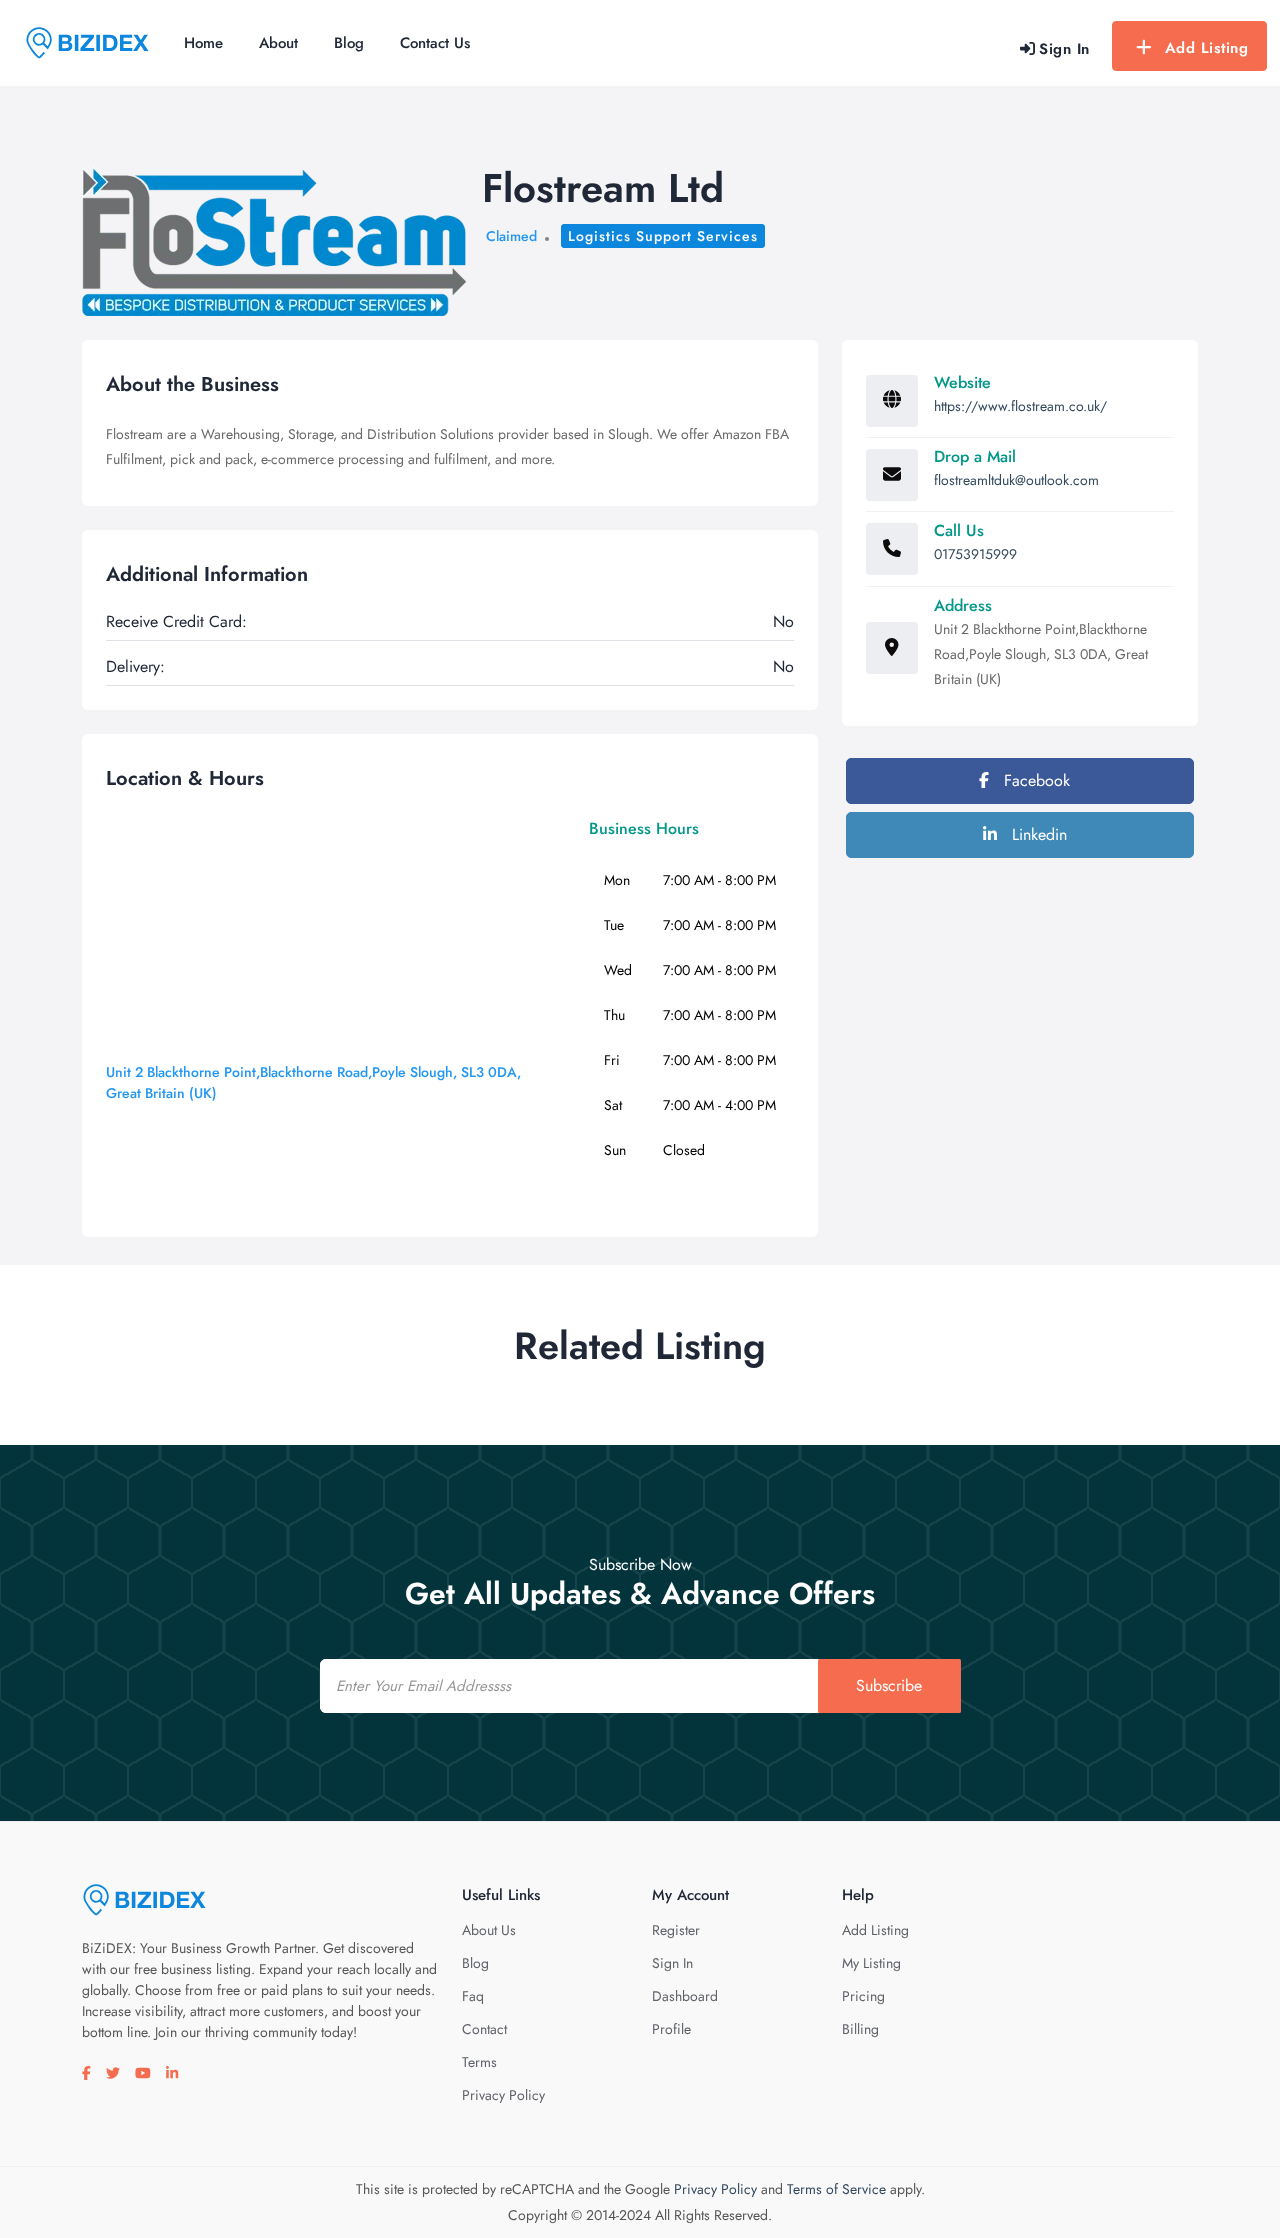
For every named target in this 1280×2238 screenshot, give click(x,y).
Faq (473, 1996)
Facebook (1034, 780)
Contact (484, 2029)
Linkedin (1037, 834)
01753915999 (975, 554)
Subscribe (889, 1685)
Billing (860, 2029)
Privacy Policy (503, 2095)
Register (676, 1930)
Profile (671, 2029)
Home (203, 43)
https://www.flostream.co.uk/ (1020, 406)
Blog (349, 43)
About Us (489, 1930)
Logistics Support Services (663, 236)
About (278, 43)
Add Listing (1207, 48)
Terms (479, 2062)
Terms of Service (836, 2189)
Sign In (672, 1963)
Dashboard (685, 1996)
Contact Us (435, 43)
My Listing (871, 1963)
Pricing (863, 1996)
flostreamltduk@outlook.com (1016, 480)
